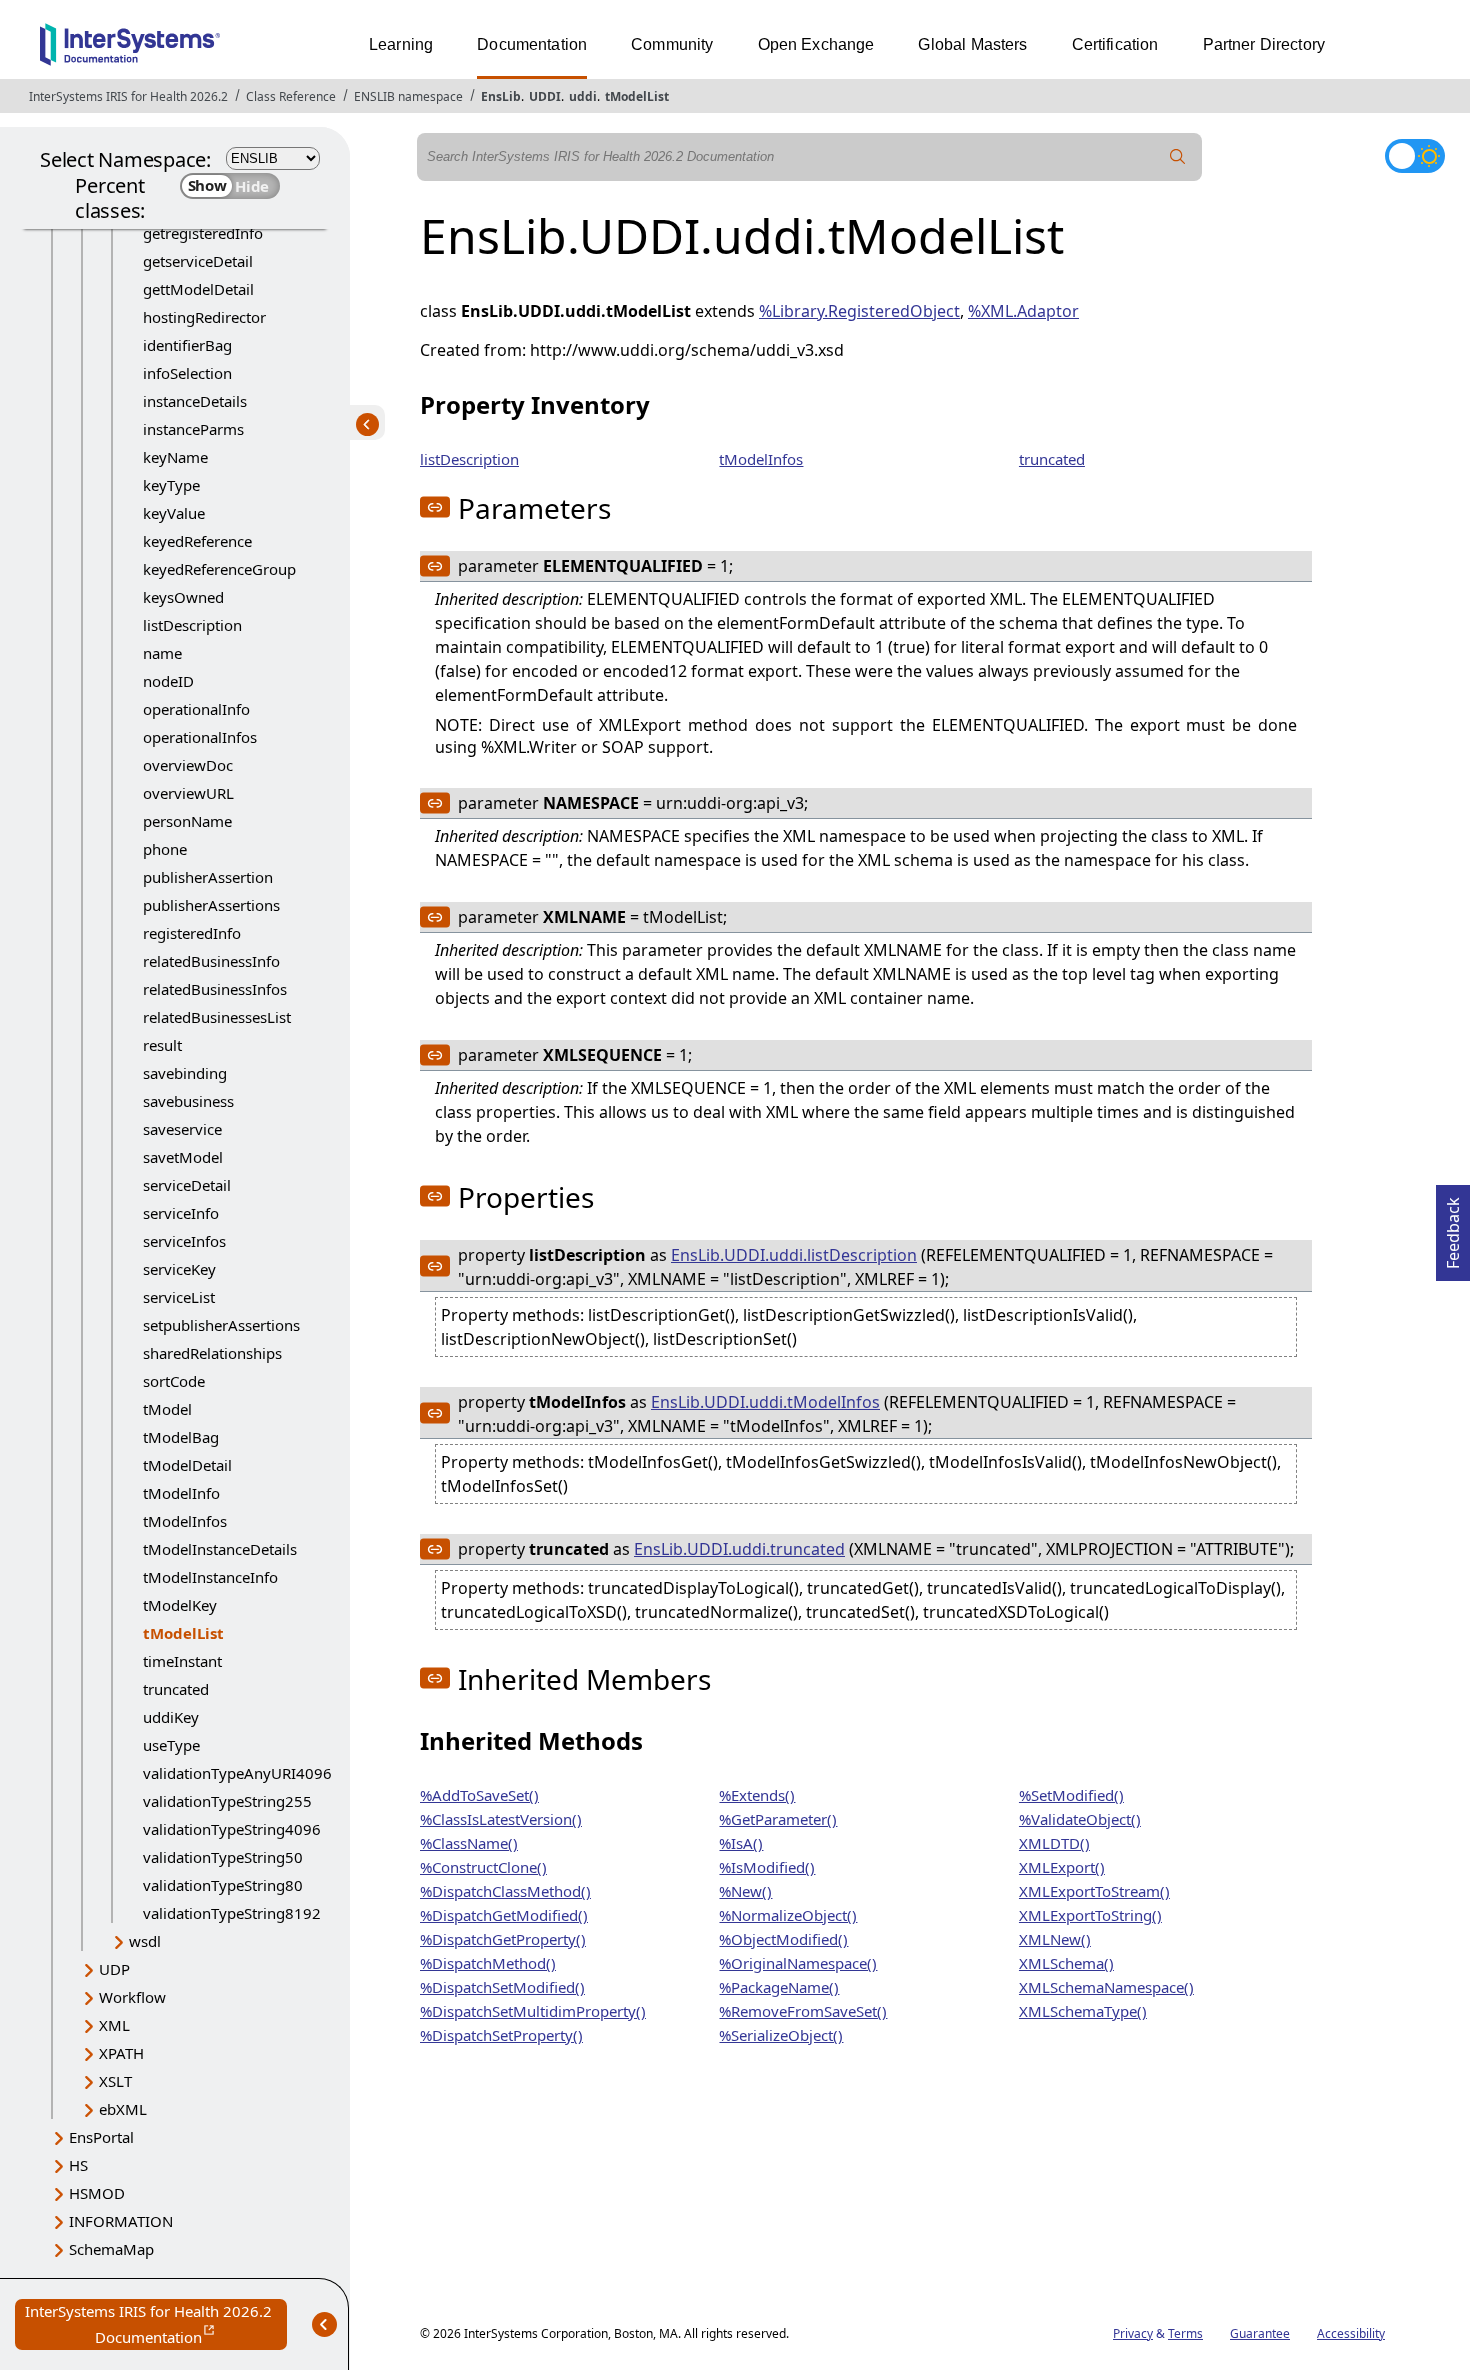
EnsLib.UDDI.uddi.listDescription (794, 1255)
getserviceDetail (198, 261)
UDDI (545, 96)
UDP (114, 1969)
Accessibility (1351, 2333)
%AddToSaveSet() (479, 1795)
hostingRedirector (204, 317)
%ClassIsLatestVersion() (501, 1819)
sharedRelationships (212, 1353)
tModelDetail (187, 1465)
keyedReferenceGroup (219, 569)
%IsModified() (767, 1867)
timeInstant (182, 1661)
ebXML (123, 2109)
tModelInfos (185, 1521)
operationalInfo (196, 709)
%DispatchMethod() (488, 1963)
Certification (1115, 44)
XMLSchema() (1066, 1963)
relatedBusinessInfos (215, 989)
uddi (583, 96)
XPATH (121, 2053)
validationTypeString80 (223, 1885)
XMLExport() (1062, 1867)
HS (78, 2165)
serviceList (179, 1297)
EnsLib (501, 96)
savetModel (183, 1157)
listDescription (192, 625)
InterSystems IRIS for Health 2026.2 (128, 96)
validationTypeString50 (223, 1857)
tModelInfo (181, 1493)
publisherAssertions (211, 905)
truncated (176, 1689)
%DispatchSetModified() (502, 1987)
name (162, 653)
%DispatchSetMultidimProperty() (533, 2011)
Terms (1185, 2333)
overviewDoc (188, 765)
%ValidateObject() (1080, 1819)
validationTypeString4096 (232, 1829)
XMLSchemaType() (1083, 2011)
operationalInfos (200, 737)
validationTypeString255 (227, 1801)
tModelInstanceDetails (220, 1549)
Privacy (1133, 2333)
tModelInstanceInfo (210, 1577)
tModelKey (180, 1605)
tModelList (637, 96)
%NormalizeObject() (788, 1915)
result (162, 1045)
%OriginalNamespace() (798, 1963)
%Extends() (757, 1795)
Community (672, 44)
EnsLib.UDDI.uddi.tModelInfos (765, 1402)
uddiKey (171, 1717)
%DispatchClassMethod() (505, 1891)
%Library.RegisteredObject (859, 311)
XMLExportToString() (1090, 1915)
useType (171, 1745)
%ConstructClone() (483, 1867)
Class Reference (291, 96)
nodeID (168, 681)
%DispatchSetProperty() (501, 2035)
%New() (745, 1891)
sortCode (174, 1381)
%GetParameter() (778, 1819)
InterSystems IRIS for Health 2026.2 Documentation (156, 2325)
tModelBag (181, 1437)
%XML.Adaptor (1023, 311)
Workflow (132, 1997)
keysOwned (183, 597)
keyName (175, 457)
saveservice (182, 1129)
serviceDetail (187, 1185)
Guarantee (1260, 2333)
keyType (171, 485)
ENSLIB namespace (408, 96)
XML (114, 2025)
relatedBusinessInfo (211, 961)
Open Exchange (816, 44)
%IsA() (741, 1843)
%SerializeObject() (781, 2035)
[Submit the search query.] (1178, 157)
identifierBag (187, 345)
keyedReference (197, 541)
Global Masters (972, 44)
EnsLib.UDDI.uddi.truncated (739, 1549)
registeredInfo (192, 933)
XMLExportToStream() (1094, 1891)
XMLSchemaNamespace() (1106, 1987)
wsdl (145, 1941)
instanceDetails (195, 401)
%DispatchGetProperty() (503, 1939)
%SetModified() (1071, 1795)
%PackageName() (779, 1987)
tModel (167, 1409)
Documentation (532, 44)
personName (187, 821)
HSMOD (97, 2193)
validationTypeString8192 (232, 1913)
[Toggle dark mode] (1415, 156)
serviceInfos (184, 1241)
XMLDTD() (1054, 1843)
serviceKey (179, 1269)
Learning (401, 44)
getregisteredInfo (203, 233)
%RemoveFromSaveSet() (803, 2011)
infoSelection (187, 373)
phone (165, 849)
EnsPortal (101, 2137)
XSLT (115, 2081)
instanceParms (193, 429)
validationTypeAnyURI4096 (237, 1773)
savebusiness (188, 1101)
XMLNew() (1055, 1939)
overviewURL (188, 793)
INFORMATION (121, 2221)
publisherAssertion (208, 877)
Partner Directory (1264, 44)
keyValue (174, 513)
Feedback (1453, 1227)
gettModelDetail (198, 289)
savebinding (185, 1073)
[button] (435, 507)
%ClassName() (469, 1843)
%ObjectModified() (783, 1939)
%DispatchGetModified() (504, 1915)
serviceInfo (181, 1213)
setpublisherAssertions (221, 1325)
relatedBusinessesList (217, 1017)
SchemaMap (111, 2249)
